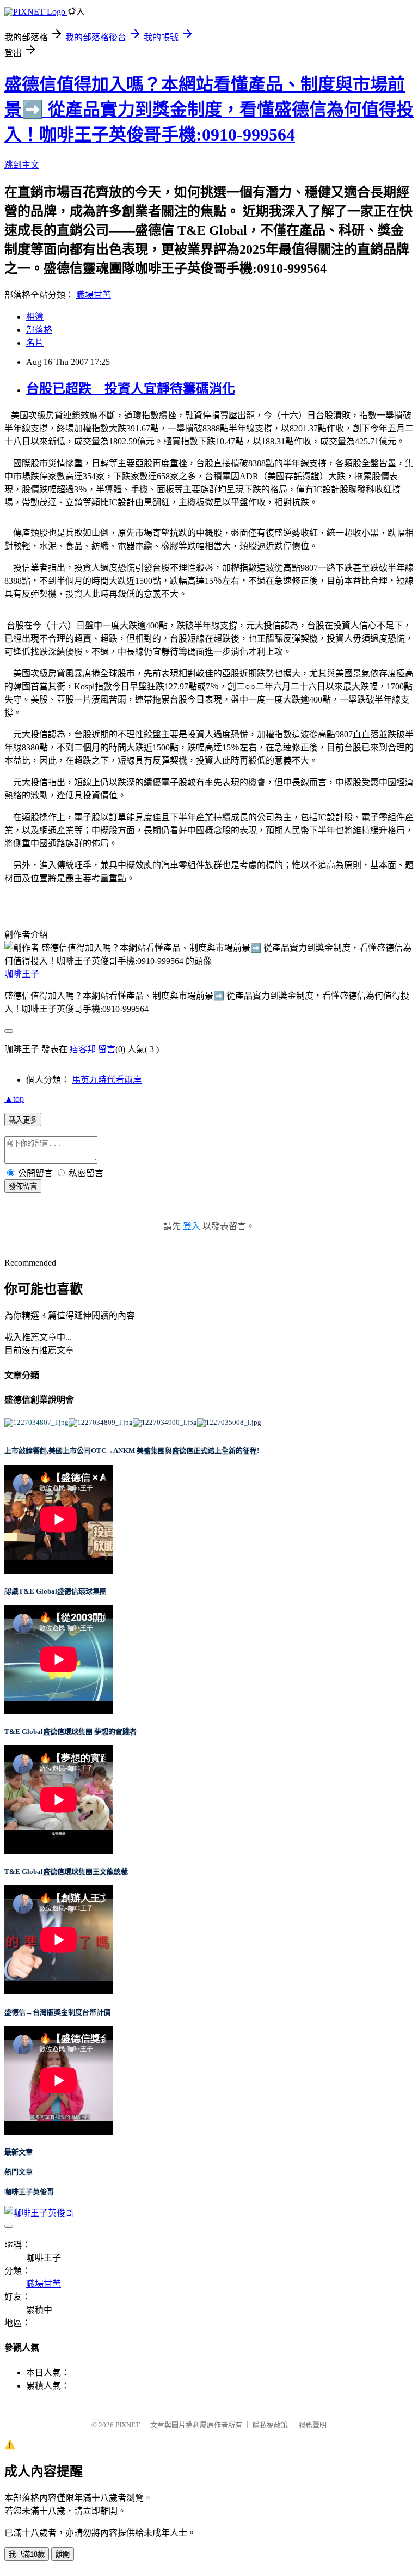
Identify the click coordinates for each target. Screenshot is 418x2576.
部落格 (39, 330)
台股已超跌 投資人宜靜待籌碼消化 (131, 389)
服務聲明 (312, 2425)
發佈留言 (23, 1186)
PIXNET (128, 2425)
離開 (63, 2554)
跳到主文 (22, 165)
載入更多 (23, 1120)
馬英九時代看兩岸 (107, 1080)
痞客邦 (83, 1049)
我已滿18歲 (27, 2554)
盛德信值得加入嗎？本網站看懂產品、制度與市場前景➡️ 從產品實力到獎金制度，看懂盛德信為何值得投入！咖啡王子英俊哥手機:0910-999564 (209, 109)
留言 (107, 1049)
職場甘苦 (94, 295)
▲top (14, 1099)
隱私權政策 (270, 2425)
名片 (35, 343)
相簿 (35, 317)
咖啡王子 (22, 974)
